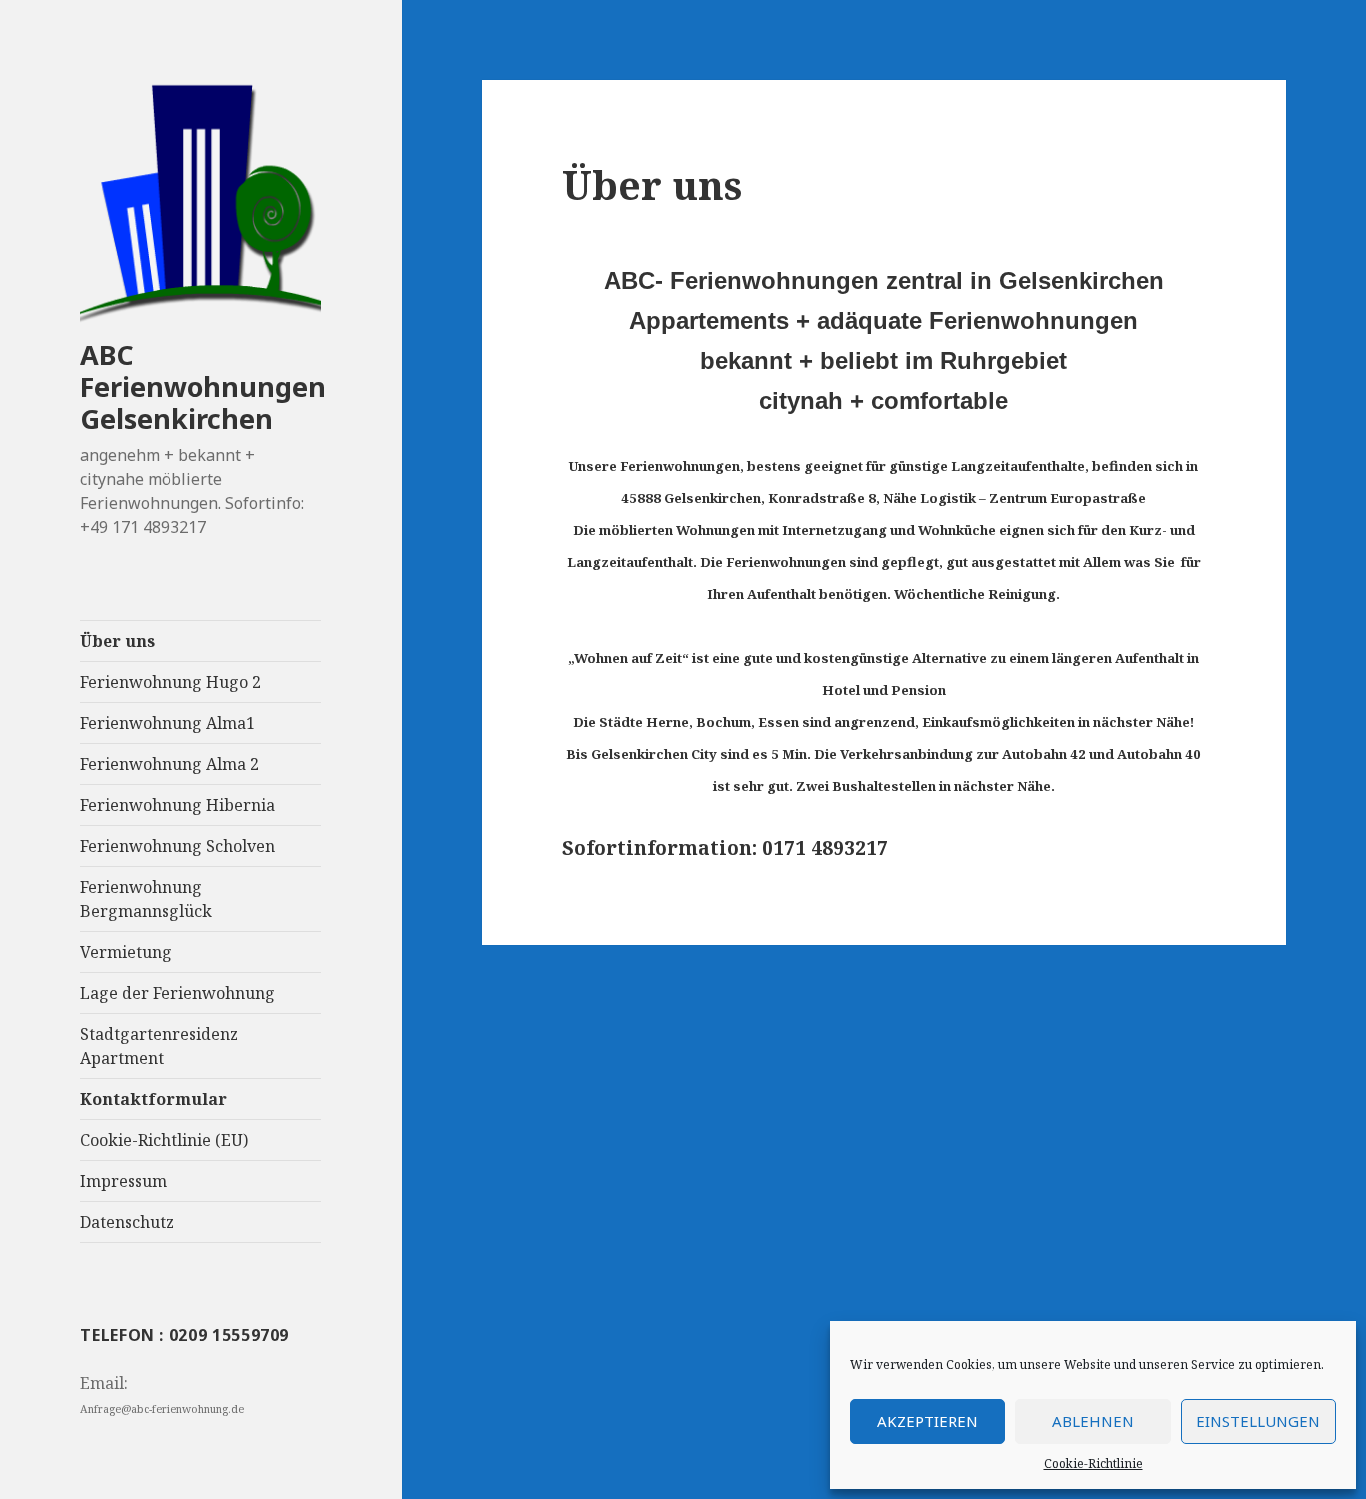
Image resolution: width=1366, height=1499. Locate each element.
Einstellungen (1258, 1421)
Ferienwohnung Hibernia (177, 805)
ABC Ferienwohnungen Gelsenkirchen (203, 386)
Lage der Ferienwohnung (177, 993)
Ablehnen (1093, 1421)
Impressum (123, 1181)
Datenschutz (127, 1222)
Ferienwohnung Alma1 (167, 723)
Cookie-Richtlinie (1093, 1463)
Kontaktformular (153, 1099)
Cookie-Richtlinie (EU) (164, 1140)
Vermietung (126, 952)
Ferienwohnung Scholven (177, 846)
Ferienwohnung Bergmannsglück (146, 899)
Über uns (117, 641)
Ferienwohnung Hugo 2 (170, 682)
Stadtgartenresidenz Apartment (159, 1046)
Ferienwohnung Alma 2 (169, 764)
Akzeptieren (927, 1421)
